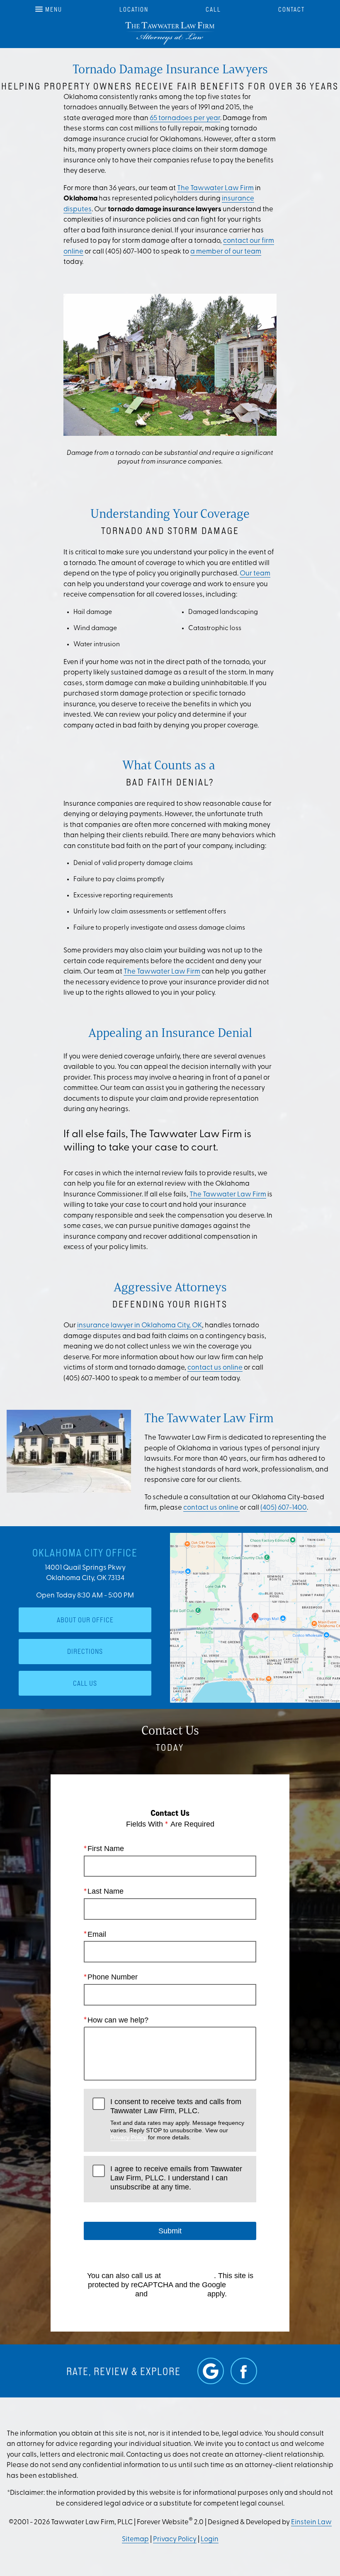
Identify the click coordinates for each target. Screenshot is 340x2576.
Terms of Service (177, 2294)
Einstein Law (311, 2522)
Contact (291, 9)
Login (210, 2539)
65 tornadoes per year (185, 118)
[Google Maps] (211, 2371)
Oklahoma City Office (85, 1553)
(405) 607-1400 (284, 1508)
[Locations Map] (255, 1618)
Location (134, 9)
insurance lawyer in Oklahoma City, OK (140, 1325)
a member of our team (226, 252)
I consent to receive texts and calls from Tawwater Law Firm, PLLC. (177, 2119)
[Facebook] (244, 2371)
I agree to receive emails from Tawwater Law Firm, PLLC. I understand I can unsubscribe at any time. (176, 2178)
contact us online (215, 1368)
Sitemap (135, 2539)
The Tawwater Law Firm (215, 188)
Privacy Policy (128, 2137)
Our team (255, 574)
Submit (170, 2231)
